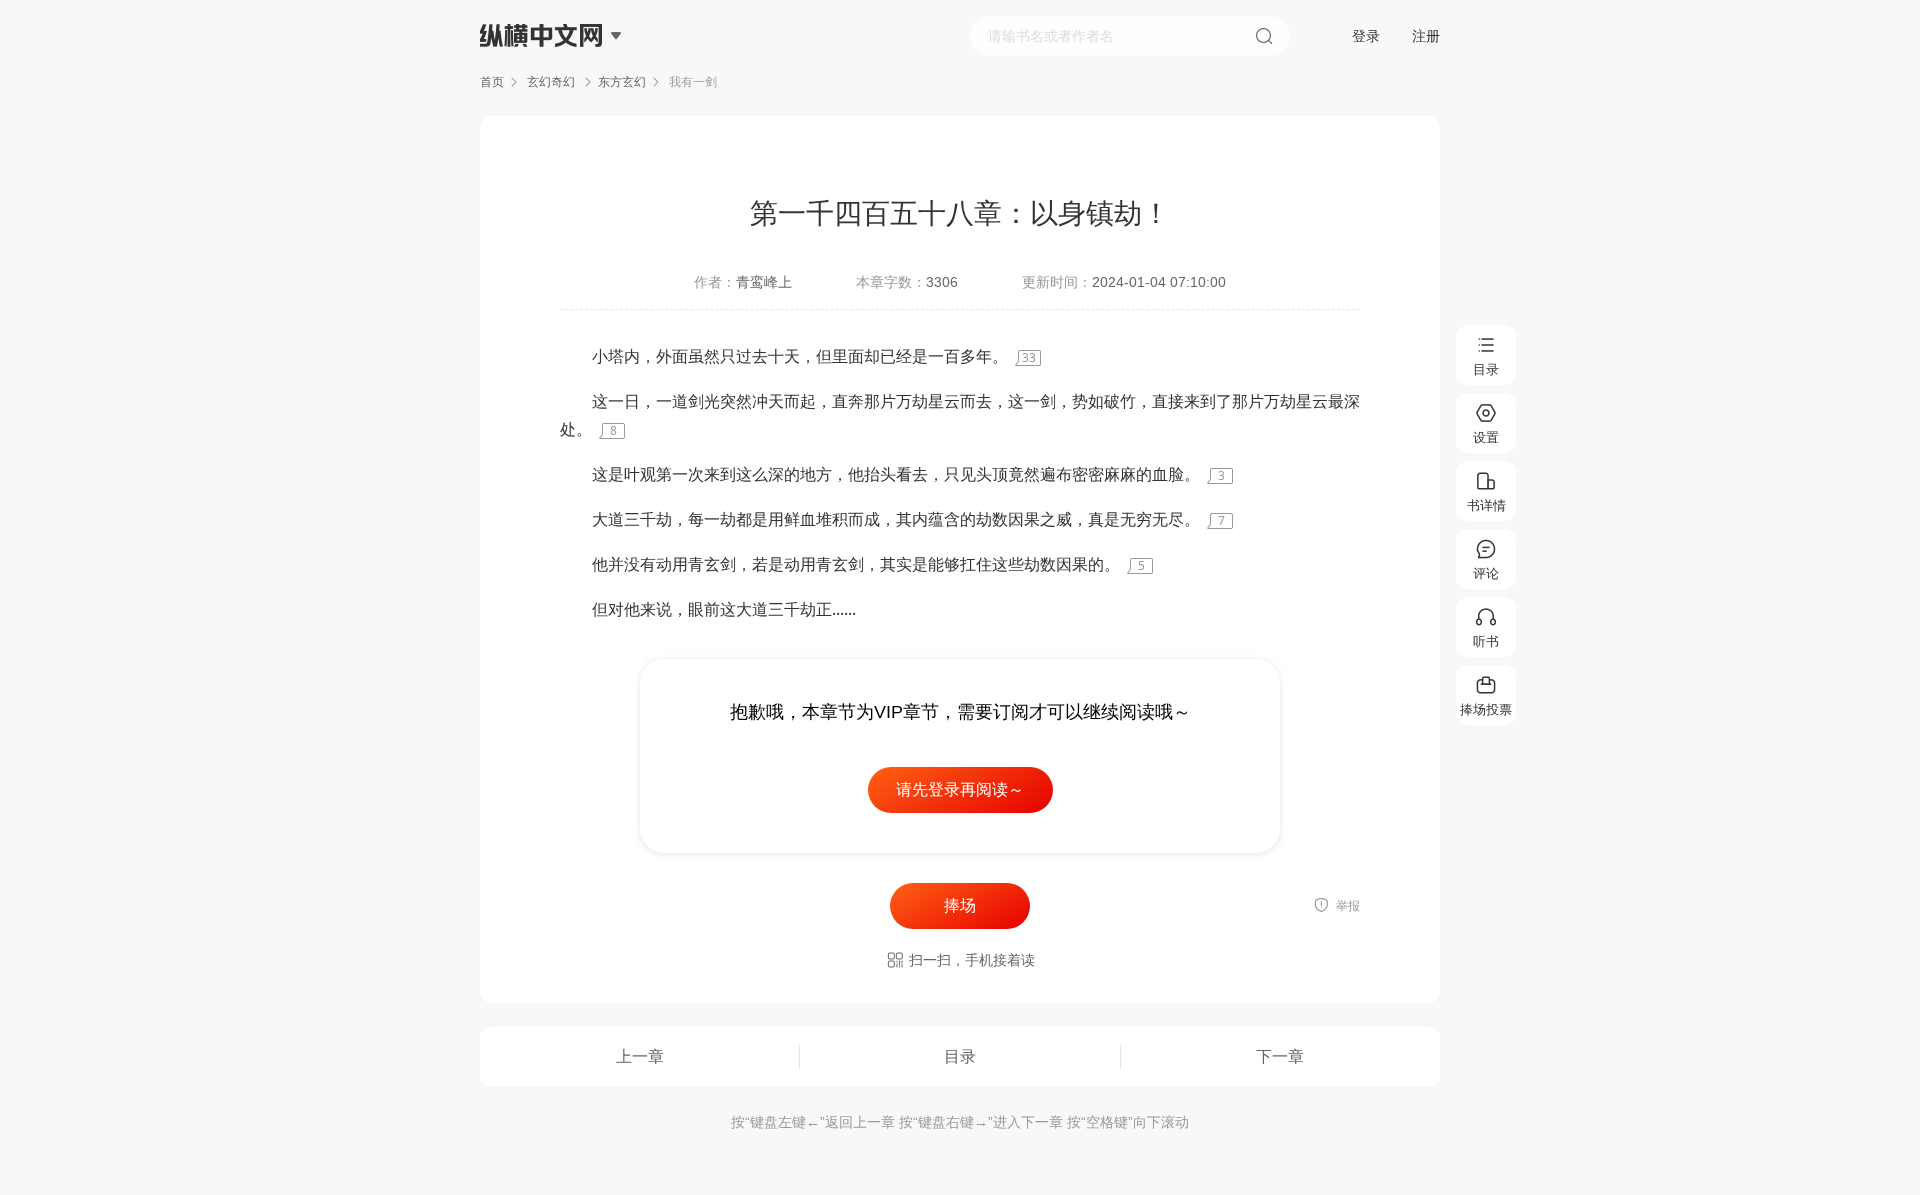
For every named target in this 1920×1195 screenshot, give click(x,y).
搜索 (1264, 36)
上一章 (640, 1056)
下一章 (1280, 1056)
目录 (960, 1056)
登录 (1366, 36)
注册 (1426, 36)
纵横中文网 (543, 92)
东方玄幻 (622, 82)
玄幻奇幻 (551, 82)
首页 (492, 82)
